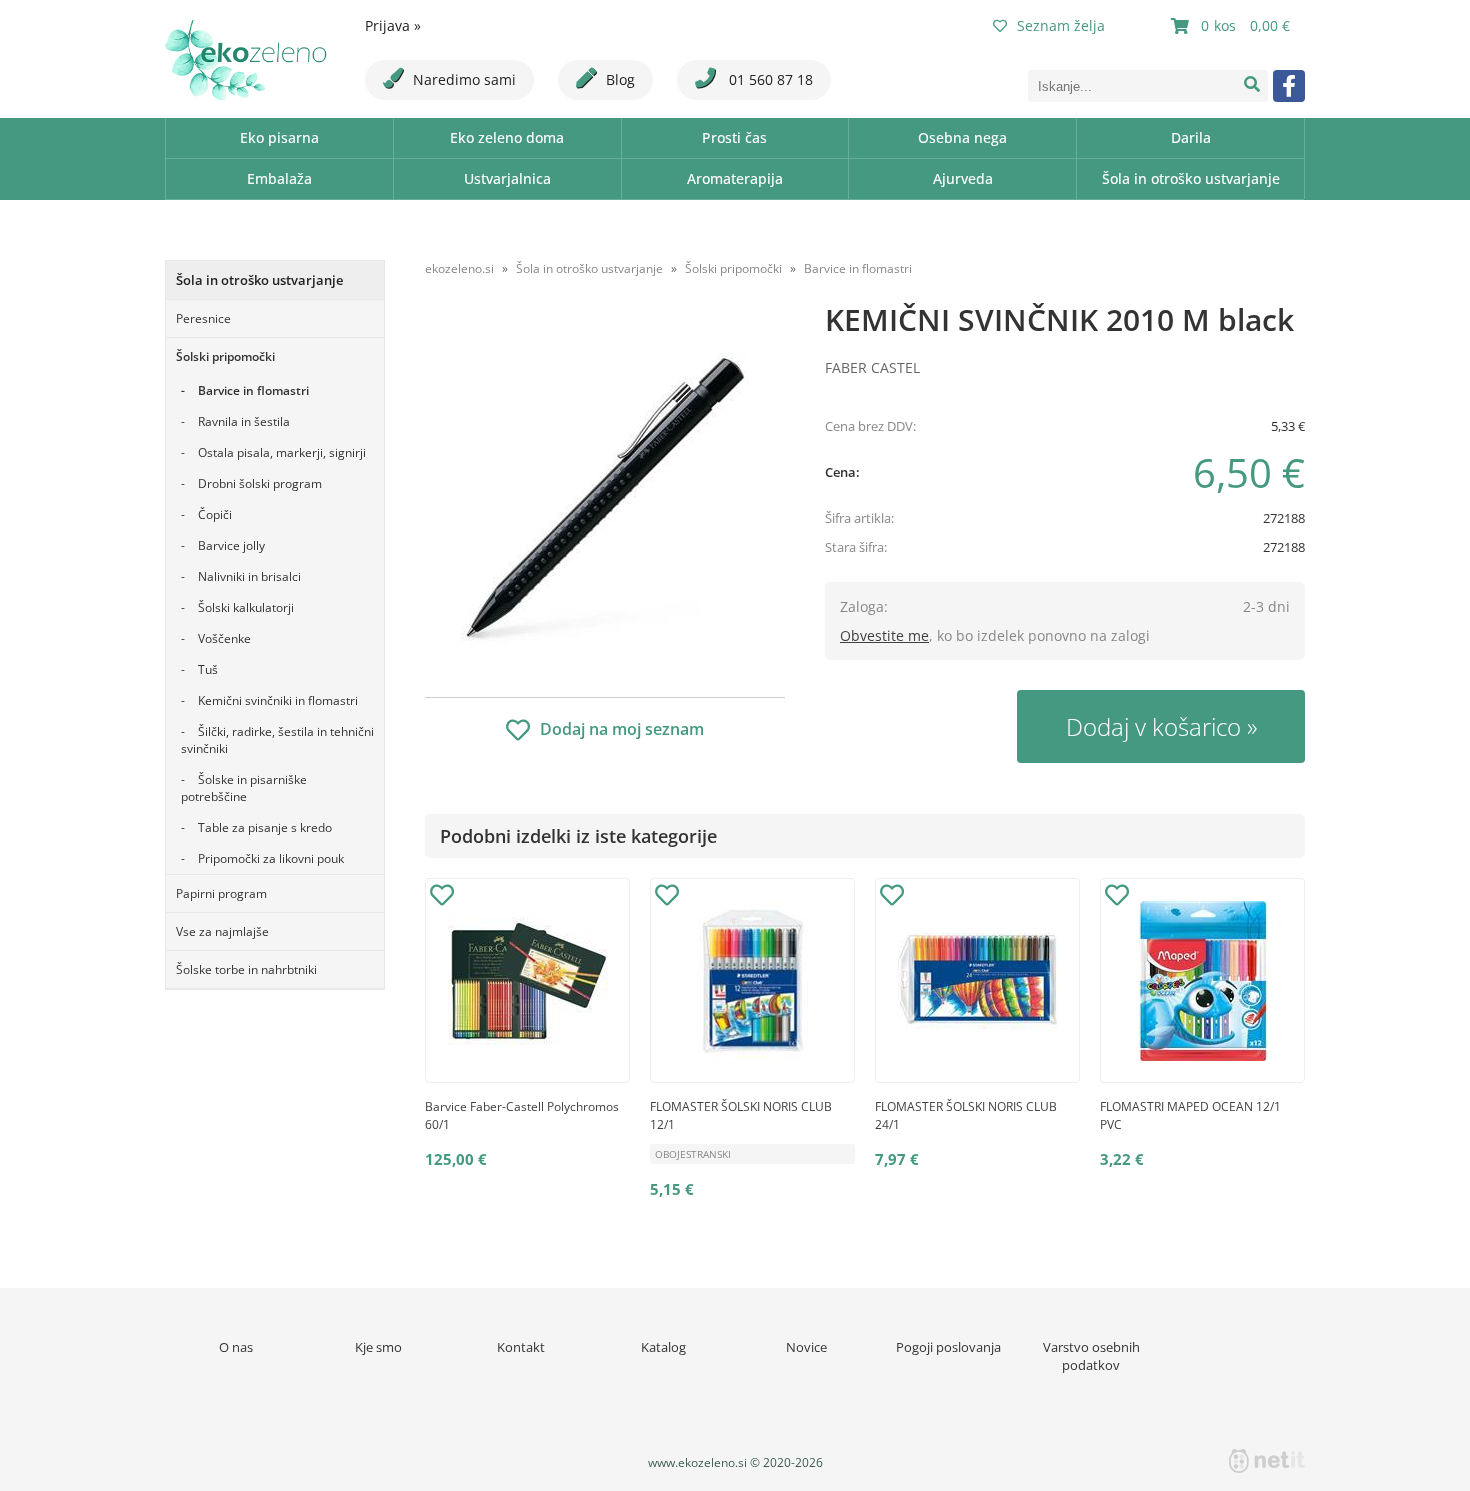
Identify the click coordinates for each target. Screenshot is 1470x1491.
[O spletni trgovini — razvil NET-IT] (1267, 1461)
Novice (806, 1347)
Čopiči (215, 514)
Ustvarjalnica (507, 178)
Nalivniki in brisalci (249, 576)
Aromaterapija (735, 178)
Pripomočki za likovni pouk (271, 858)
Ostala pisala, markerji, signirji (282, 452)
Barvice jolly (231, 545)
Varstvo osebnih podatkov (1091, 1356)
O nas (236, 1347)
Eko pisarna (279, 137)
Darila (1191, 137)
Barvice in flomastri (253, 390)
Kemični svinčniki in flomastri (278, 700)
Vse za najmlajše (222, 931)
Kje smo (378, 1347)
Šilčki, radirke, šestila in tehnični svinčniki (277, 740)
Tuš (208, 669)
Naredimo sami (464, 79)
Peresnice (203, 318)
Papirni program (221, 893)
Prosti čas (734, 137)
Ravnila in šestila (244, 421)
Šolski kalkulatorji (246, 607)
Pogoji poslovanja (948, 1347)
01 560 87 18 (769, 79)
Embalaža (279, 178)
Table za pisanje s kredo (265, 827)
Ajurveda (963, 178)
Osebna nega (962, 137)
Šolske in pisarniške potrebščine (244, 788)
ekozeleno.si (459, 268)
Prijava (393, 25)
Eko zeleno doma (507, 137)
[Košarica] (1233, 26)
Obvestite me (884, 635)
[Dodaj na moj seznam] (442, 898)
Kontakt (521, 1347)
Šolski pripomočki (225, 356)
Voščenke (224, 638)
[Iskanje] (1252, 86)
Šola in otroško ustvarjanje (1191, 178)
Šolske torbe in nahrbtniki (246, 969)
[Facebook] (1289, 86)
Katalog (663, 1347)
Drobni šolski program (260, 483)
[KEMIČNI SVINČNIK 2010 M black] (605, 497)
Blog (620, 79)
